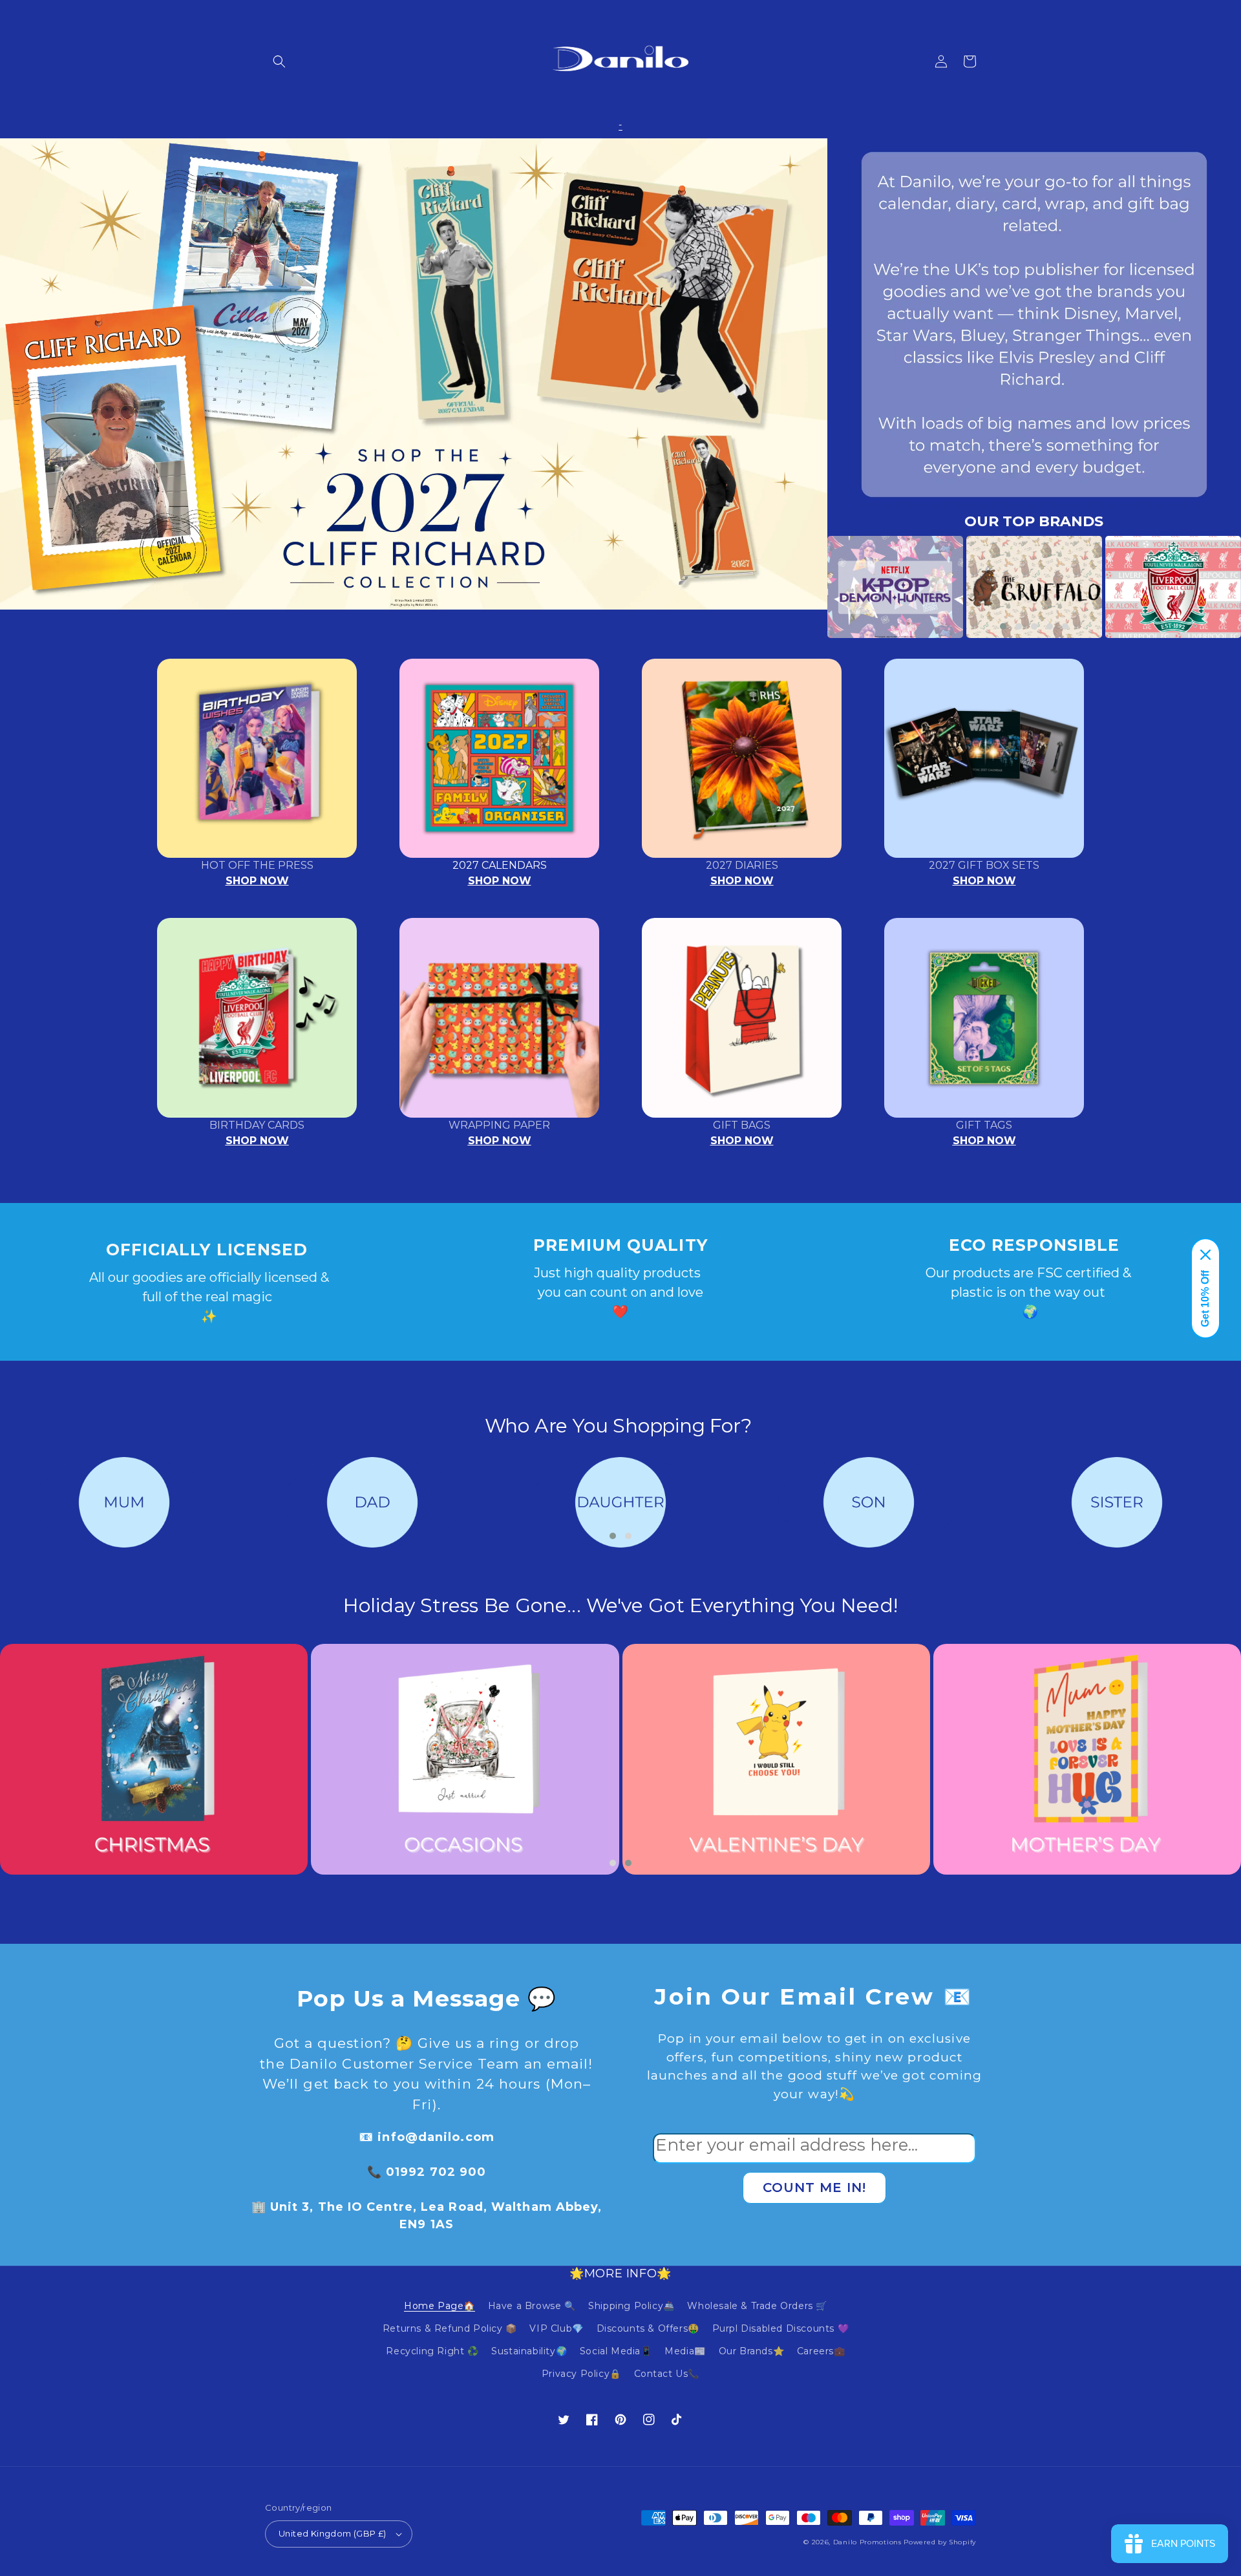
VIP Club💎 (556, 2328)
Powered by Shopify (940, 2542)
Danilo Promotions (867, 2542)
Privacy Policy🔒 (581, 2374)
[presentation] (808, 587)
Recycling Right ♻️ (432, 2351)
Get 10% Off (1205, 1299)
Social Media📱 (616, 2351)
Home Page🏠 (440, 2306)
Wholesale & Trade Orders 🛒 (757, 2306)
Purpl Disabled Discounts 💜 (781, 2328)
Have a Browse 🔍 (532, 2306)
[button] (279, 61)
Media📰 (685, 2351)
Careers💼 (821, 2351)
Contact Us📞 (667, 2374)
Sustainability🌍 (529, 2351)
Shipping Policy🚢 (631, 2306)
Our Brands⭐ (752, 2351)
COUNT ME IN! (814, 2187)
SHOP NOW (257, 881)
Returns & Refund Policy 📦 (450, 2328)
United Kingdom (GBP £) (333, 2533)
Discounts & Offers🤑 (648, 2328)
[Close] (1205, 1255)
